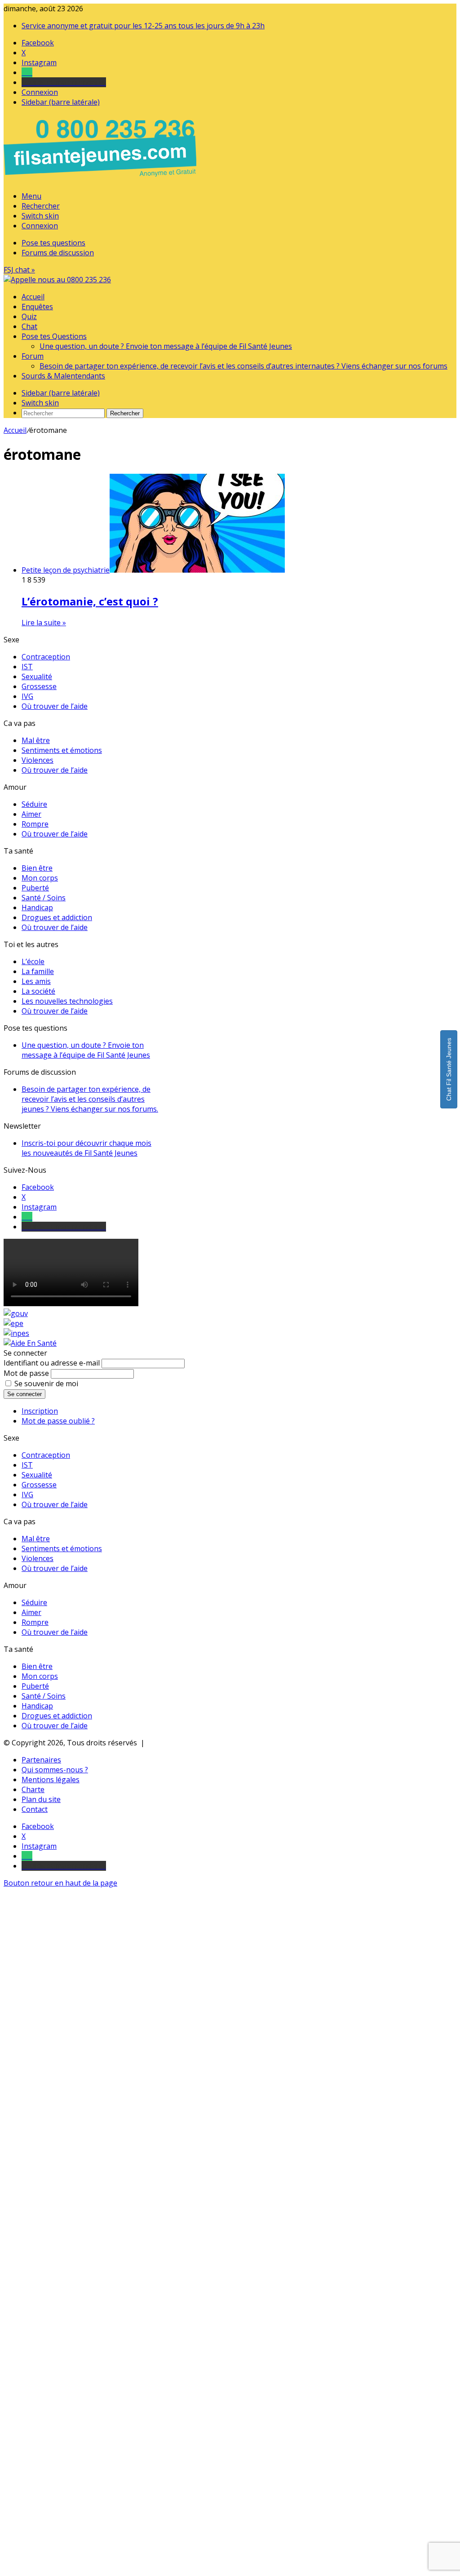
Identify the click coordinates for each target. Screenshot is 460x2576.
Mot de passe (26, 1373)
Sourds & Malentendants (63, 376)
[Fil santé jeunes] (57, 280)
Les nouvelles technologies (67, 1001)
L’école (33, 961)
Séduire (34, 804)
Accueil (33, 297)
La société (38, 991)
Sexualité (37, 676)
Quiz (29, 316)
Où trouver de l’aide (55, 706)
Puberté (35, 888)
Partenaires (41, 1760)
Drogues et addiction (57, 917)
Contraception (46, 657)
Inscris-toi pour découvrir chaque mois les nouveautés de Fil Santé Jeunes (86, 1148)
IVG (27, 696)
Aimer (31, 814)
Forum (33, 356)
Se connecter (24, 1394)
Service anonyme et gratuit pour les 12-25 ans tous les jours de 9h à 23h (143, 26)
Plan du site (41, 1799)
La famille (38, 971)
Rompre (35, 824)
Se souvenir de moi (46, 1384)
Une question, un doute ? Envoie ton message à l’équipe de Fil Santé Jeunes (166, 346)
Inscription (40, 1411)
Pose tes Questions (54, 336)
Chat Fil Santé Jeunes (449, 1069)
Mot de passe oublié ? (58, 1421)
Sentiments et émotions (62, 750)
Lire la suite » (44, 623)
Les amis (36, 981)
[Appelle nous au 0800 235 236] (102, 179)
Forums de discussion (58, 253)
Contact (35, 1809)
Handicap (37, 908)
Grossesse (39, 686)
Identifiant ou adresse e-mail (52, 1363)
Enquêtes (37, 307)
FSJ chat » (19, 270)
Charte (33, 1789)
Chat (29, 326)
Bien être (37, 868)
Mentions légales (51, 1780)
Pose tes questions (53, 243)
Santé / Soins (44, 898)
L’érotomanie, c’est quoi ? (90, 601)
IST (27, 667)
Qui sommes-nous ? (55, 1770)
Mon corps (40, 878)
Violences (38, 760)
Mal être (36, 740)
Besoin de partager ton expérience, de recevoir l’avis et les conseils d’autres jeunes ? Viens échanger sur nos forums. (90, 1099)
